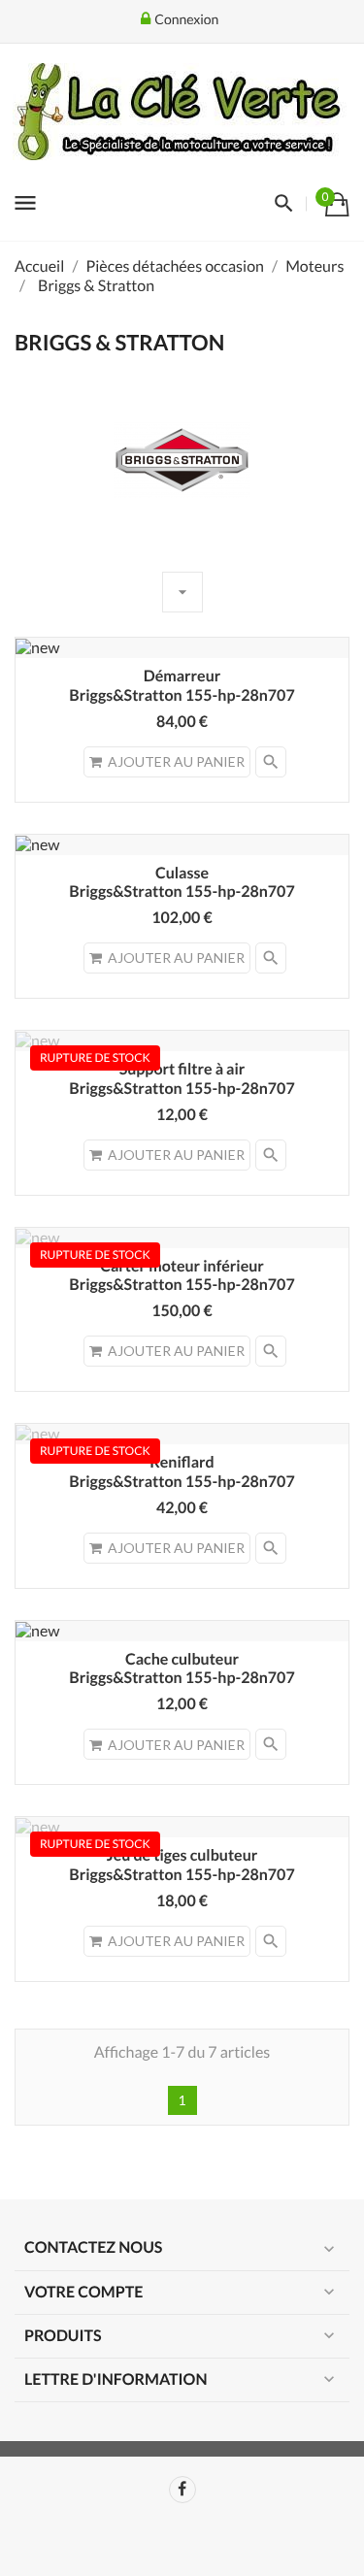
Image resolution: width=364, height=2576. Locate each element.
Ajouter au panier (176, 761)
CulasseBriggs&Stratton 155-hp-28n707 (182, 883)
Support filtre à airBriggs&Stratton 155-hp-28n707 (182, 1079)
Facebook (182, 2490)
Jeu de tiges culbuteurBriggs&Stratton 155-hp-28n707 (182, 1865)
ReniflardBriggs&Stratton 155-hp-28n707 (182, 1472)
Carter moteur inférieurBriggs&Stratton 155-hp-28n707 (182, 1276)
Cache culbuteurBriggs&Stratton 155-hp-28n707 (182, 1669)
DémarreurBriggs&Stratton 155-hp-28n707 (182, 686)
